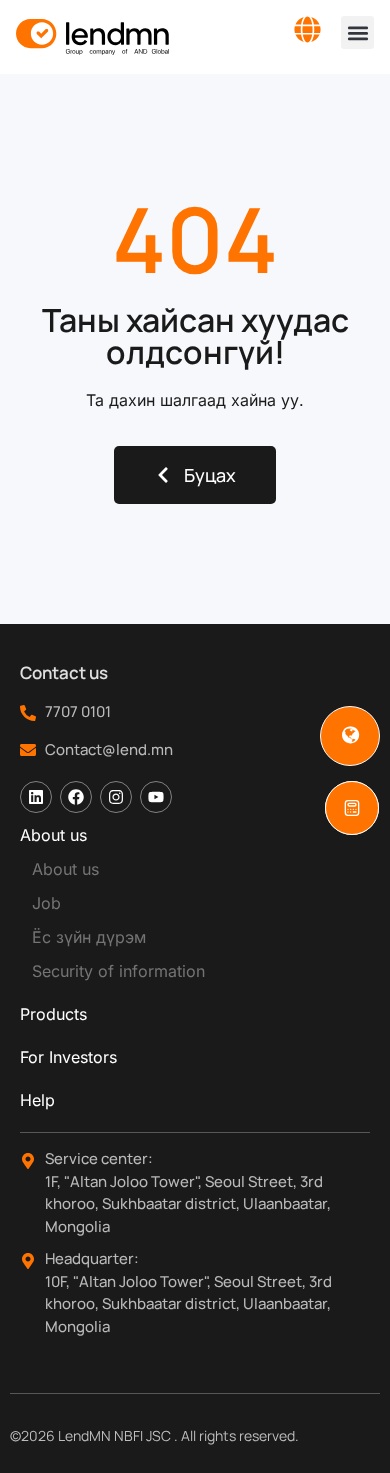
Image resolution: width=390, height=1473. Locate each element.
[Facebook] (76, 797)
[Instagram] (116, 797)
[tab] (195, 835)
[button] (357, 32)
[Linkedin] (36, 797)
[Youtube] (156, 797)
